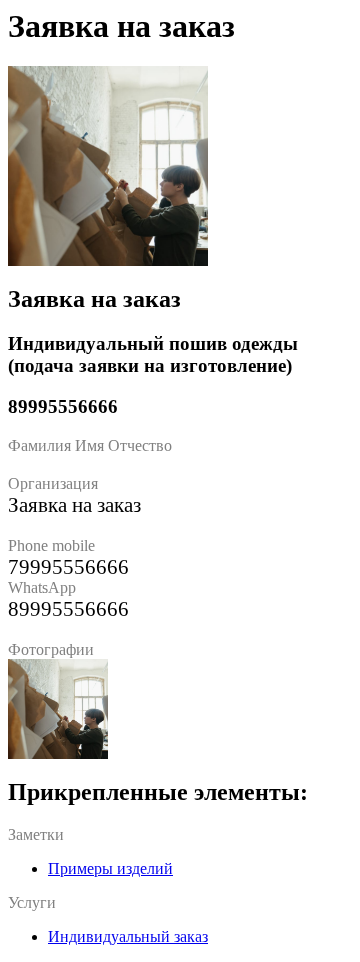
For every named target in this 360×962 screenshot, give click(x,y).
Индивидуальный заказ (128, 936)
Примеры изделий (110, 868)
